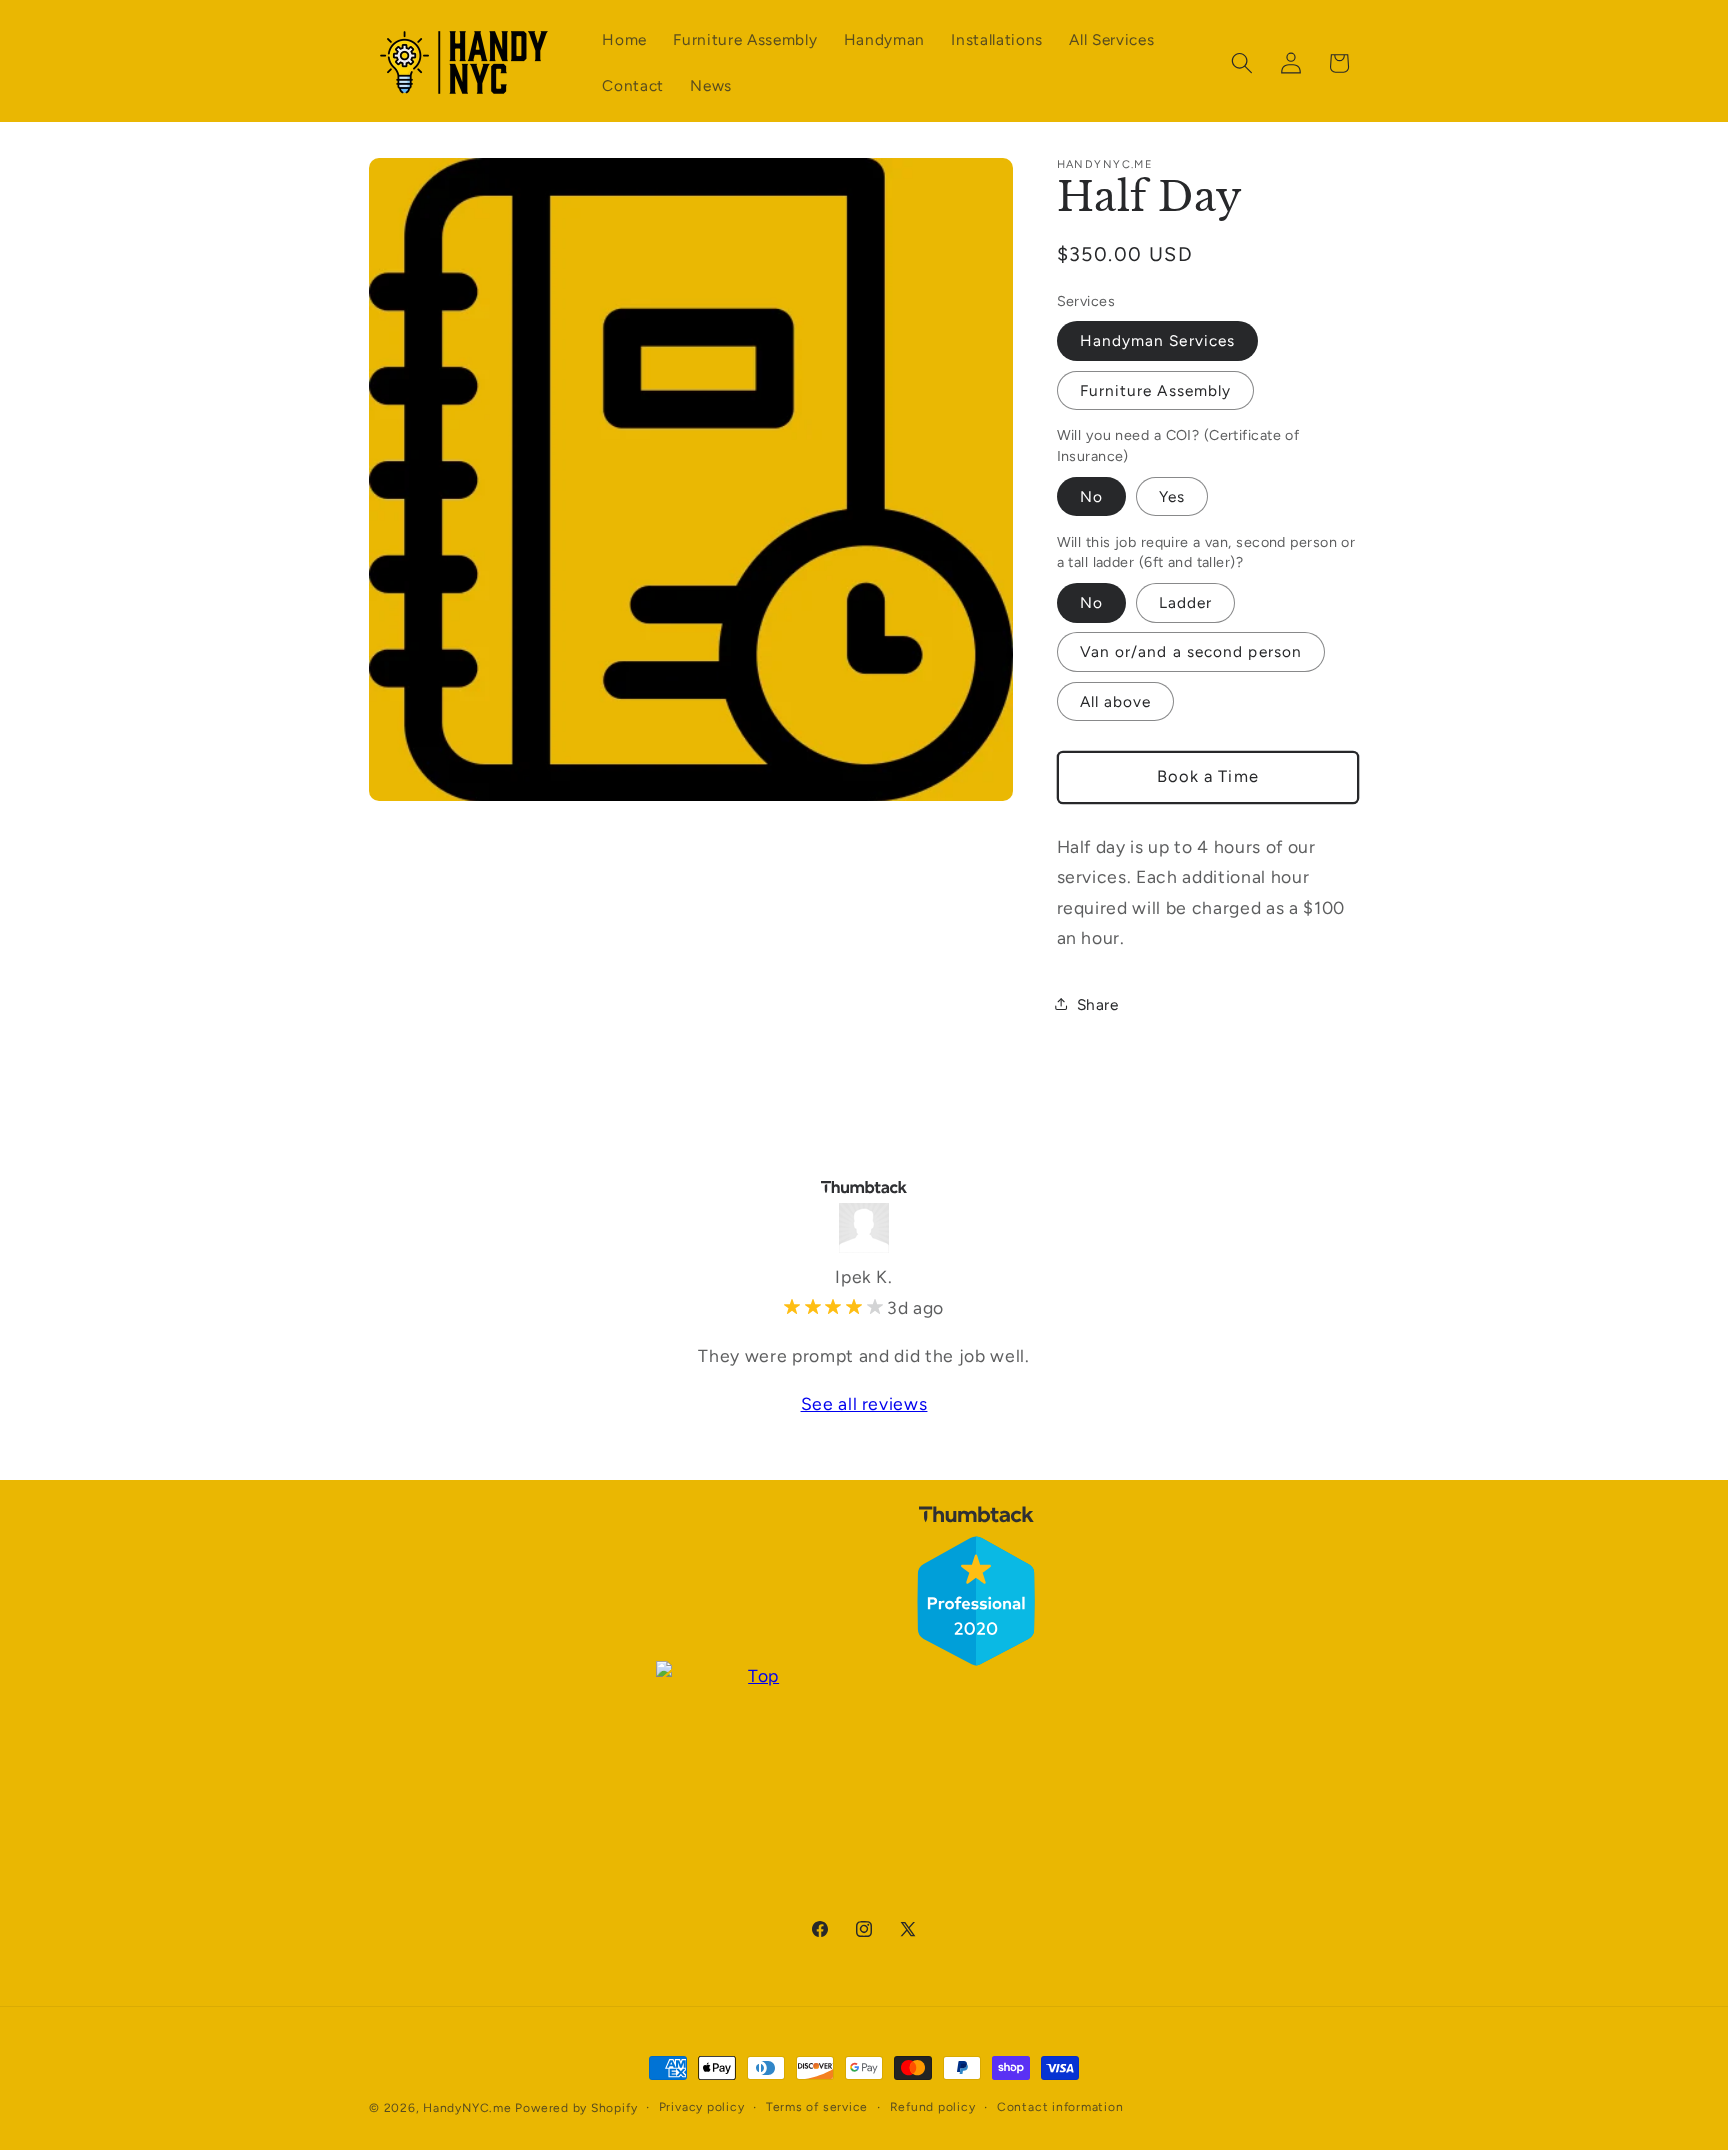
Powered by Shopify (576, 2108)
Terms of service (817, 2107)
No (1091, 495)
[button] (1242, 63)
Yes (1172, 495)
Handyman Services (1158, 339)
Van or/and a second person (1191, 650)
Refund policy (933, 2107)
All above (1116, 700)
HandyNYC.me (467, 2108)
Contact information (1060, 2107)
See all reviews (864, 1403)
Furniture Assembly (1156, 389)
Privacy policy (702, 2107)
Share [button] (1098, 1003)
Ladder (1186, 601)
